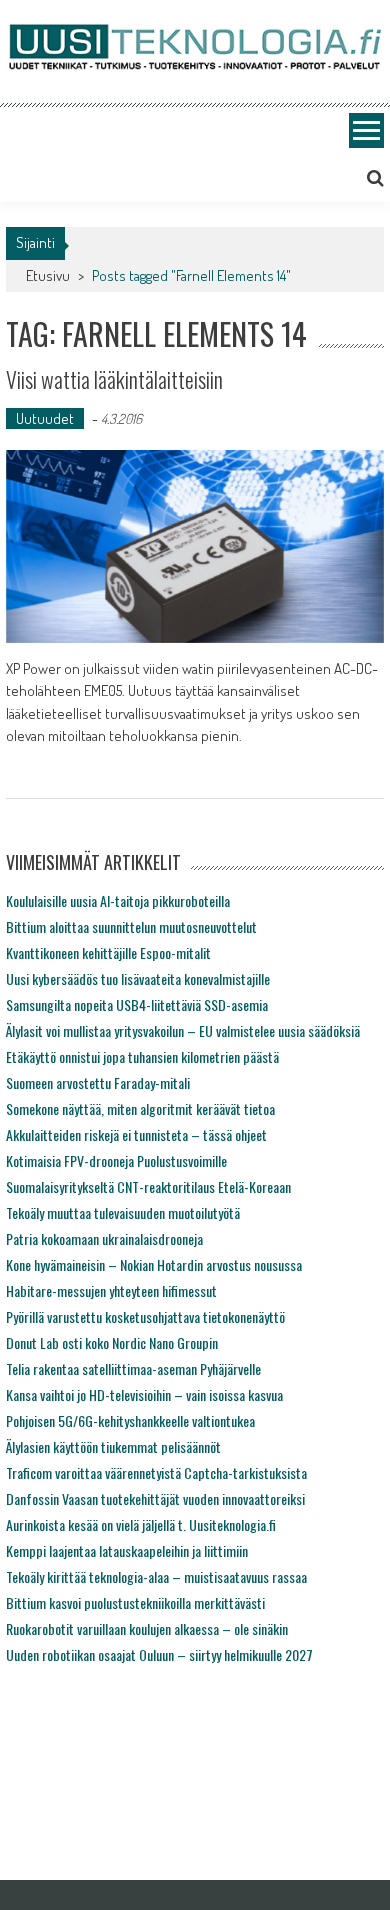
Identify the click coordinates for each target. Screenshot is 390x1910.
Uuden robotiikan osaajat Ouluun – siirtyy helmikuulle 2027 (159, 1654)
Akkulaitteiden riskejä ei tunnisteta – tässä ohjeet (136, 1134)
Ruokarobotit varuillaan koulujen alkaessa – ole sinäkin (147, 1628)
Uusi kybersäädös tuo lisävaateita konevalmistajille (138, 978)
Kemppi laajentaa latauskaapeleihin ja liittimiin (127, 1550)
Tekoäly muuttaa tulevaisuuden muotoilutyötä (123, 1212)
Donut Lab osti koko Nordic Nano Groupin (112, 1342)
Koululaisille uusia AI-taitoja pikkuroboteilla (118, 900)
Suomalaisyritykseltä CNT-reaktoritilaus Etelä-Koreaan (148, 1186)
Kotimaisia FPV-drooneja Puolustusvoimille (116, 1160)
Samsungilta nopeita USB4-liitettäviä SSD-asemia (137, 1004)
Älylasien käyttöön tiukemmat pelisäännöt (113, 1446)
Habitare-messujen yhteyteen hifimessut (111, 1290)
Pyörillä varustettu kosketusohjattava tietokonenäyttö (145, 1316)
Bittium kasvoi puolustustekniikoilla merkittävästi (135, 1602)
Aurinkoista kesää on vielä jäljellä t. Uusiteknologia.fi (141, 1524)
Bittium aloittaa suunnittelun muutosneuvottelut (131, 926)
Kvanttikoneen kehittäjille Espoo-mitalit (108, 952)
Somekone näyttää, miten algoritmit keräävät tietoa (140, 1108)
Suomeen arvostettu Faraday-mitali (98, 1082)
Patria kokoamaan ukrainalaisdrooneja (104, 1238)
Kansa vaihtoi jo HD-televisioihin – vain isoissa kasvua (144, 1394)
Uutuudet (45, 418)
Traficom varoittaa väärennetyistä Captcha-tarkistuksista (156, 1472)
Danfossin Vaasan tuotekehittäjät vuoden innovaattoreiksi (155, 1498)
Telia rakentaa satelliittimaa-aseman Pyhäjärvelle (133, 1368)
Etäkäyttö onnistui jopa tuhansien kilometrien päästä (142, 1056)
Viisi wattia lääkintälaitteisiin (114, 379)
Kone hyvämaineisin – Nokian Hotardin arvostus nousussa (154, 1264)
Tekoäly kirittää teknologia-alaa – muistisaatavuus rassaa (156, 1576)
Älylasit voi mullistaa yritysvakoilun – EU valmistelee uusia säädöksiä (183, 1030)
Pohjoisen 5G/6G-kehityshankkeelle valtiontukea (130, 1420)
